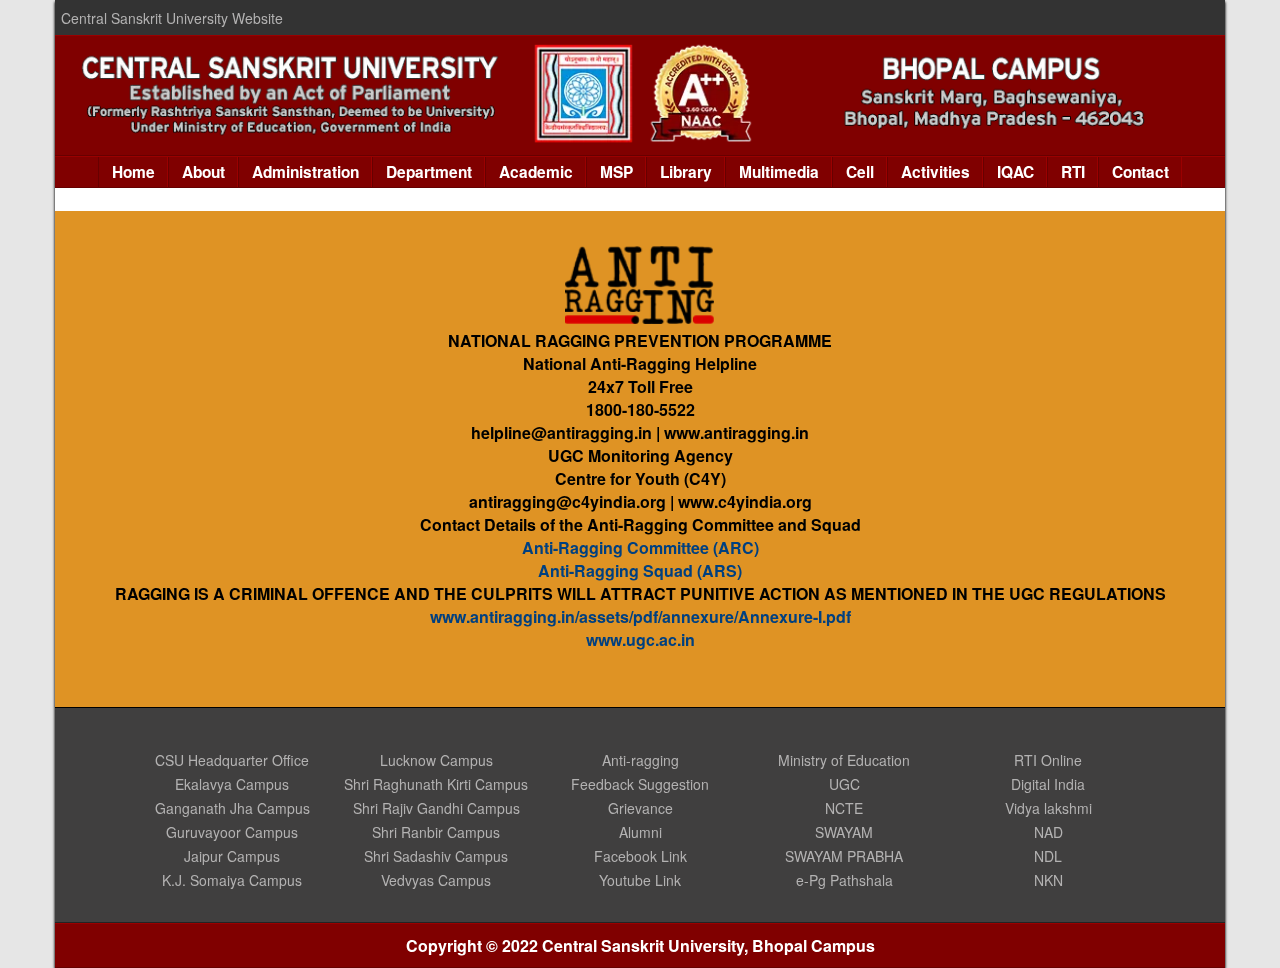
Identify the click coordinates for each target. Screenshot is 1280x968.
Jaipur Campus (232, 856)
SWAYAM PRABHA (844, 856)
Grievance (640, 808)
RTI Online (1048, 760)
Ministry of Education (844, 760)
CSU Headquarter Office (232, 760)
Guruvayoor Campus (232, 832)
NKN (1048, 880)
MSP (616, 172)
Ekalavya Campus (232, 784)
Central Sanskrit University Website (172, 18)
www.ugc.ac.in (640, 639)
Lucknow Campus (436, 760)
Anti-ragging (640, 760)
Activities (935, 172)
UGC (844, 784)
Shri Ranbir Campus (436, 832)
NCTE (844, 808)
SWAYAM (844, 832)
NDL (1048, 856)
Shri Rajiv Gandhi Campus (436, 808)
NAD (1048, 832)
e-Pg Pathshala (844, 880)
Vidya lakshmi (1048, 808)
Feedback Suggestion (640, 784)
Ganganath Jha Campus (232, 808)
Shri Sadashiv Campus (436, 856)
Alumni (640, 832)
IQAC (1015, 172)
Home (133, 172)
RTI (1073, 172)
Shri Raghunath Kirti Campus (436, 784)
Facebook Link (640, 856)
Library (686, 172)
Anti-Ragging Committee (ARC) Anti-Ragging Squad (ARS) (640, 559)
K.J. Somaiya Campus (232, 880)
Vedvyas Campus (436, 880)
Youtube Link (640, 880)
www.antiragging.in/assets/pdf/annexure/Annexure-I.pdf (640, 616)
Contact (1140, 172)
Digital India (1048, 784)
